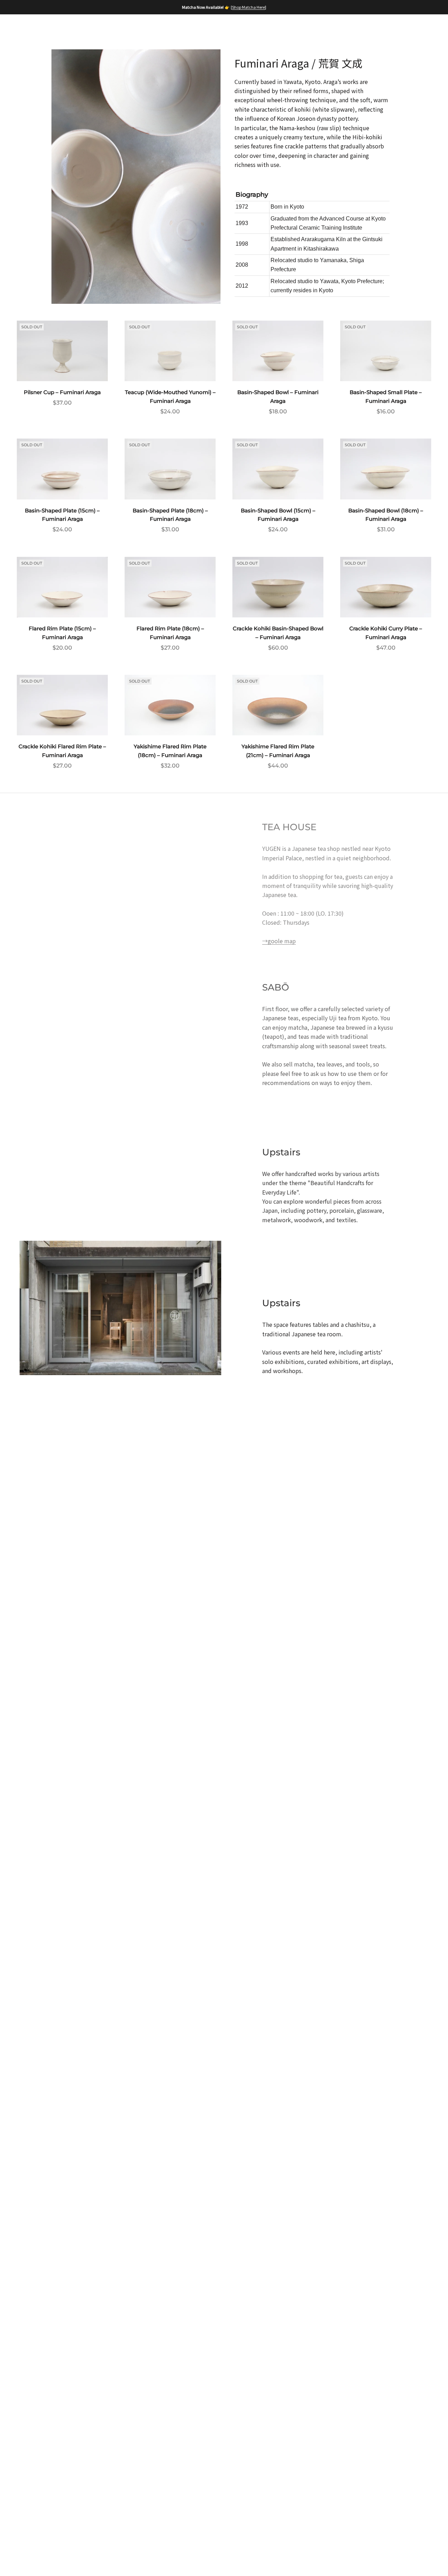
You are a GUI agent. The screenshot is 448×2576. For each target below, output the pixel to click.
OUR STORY (97, 28)
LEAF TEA (181, 28)
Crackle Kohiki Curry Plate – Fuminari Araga (386, 633)
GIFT (352, 28)
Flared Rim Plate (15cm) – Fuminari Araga (62, 633)
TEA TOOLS (265, 28)
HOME (57, 28)
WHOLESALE (67, 40)
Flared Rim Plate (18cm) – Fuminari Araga (170, 633)
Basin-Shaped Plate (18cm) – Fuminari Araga (170, 515)
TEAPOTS (222, 28)
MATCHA (141, 28)
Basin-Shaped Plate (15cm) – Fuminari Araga (62, 515)
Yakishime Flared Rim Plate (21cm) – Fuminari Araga (278, 751)
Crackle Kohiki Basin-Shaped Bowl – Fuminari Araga (278, 633)
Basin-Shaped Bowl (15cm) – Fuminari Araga (278, 515)
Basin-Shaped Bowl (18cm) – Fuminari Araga (386, 515)
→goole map (279, 941)
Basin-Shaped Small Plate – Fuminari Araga (386, 397)
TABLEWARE (313, 28)
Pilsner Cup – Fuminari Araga (62, 392)
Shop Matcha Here (248, 7)
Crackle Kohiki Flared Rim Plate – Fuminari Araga (62, 751)
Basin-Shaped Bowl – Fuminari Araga (278, 397)
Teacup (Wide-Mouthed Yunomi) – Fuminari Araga (170, 397)
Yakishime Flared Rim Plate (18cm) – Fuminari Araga (170, 751)
